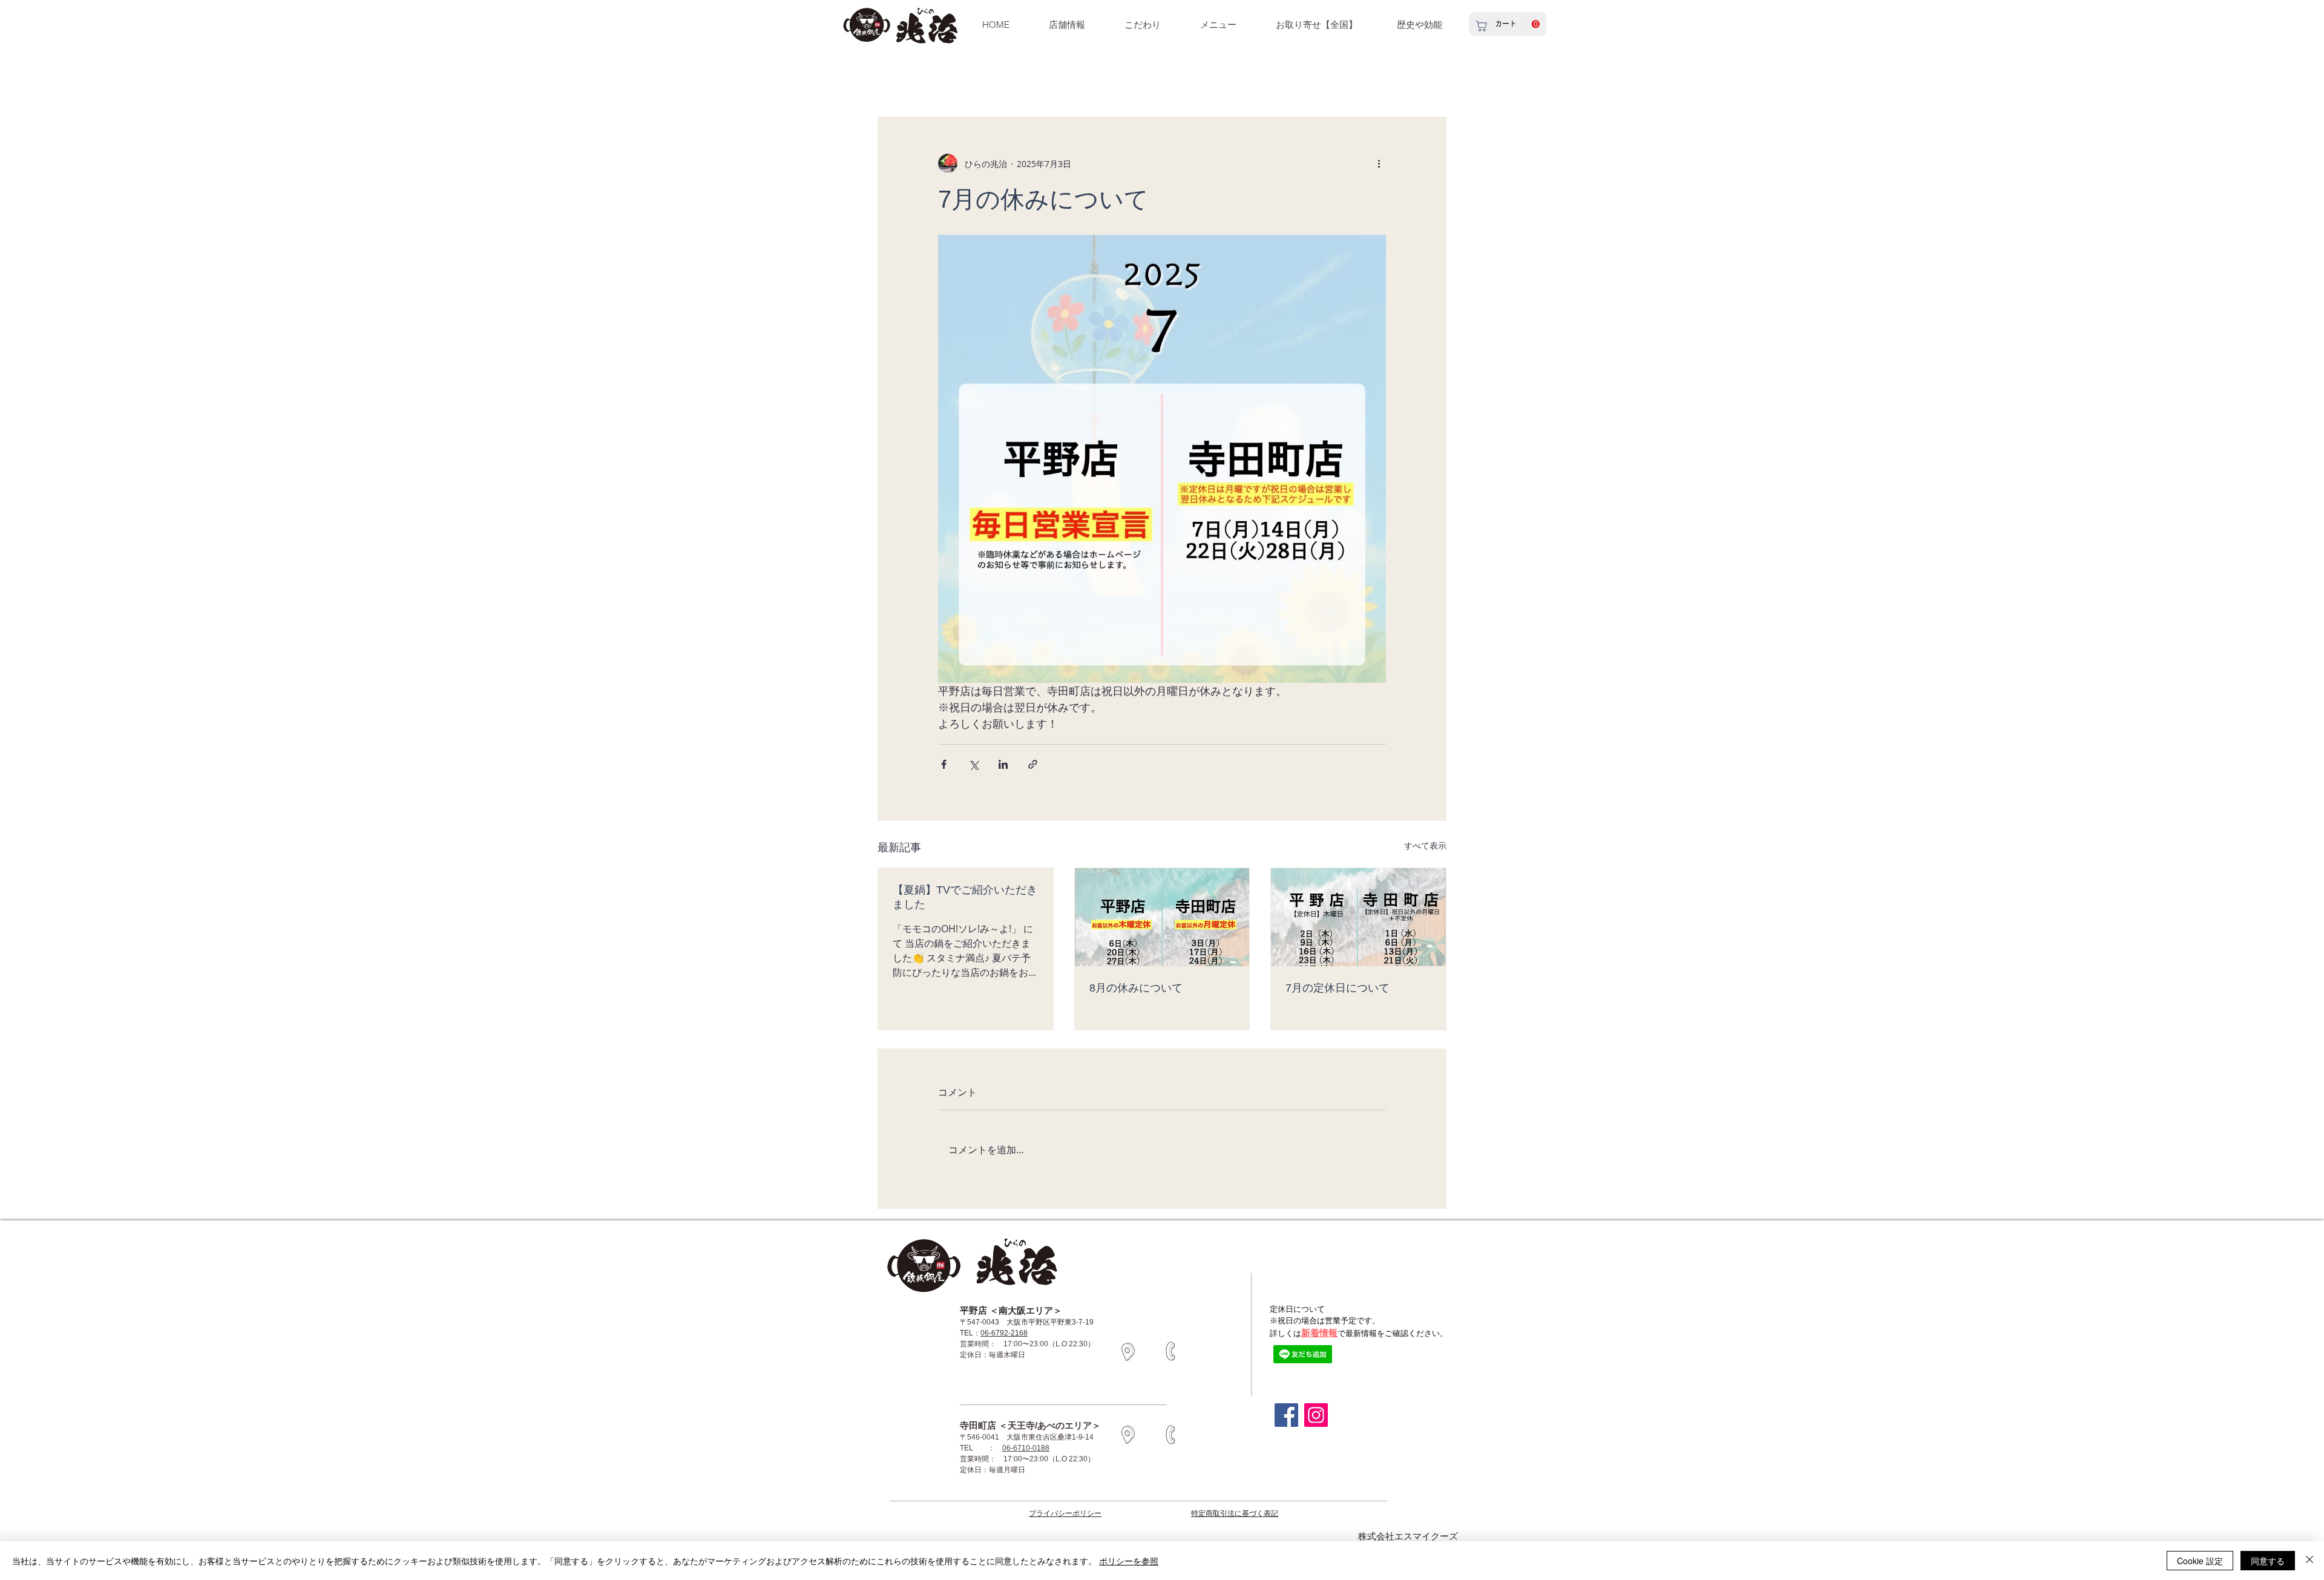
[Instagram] (1316, 1415)
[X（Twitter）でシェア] (973, 764)
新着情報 (1319, 1333)
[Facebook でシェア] (944, 764)
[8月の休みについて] (1162, 917)
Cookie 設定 (2200, 1561)
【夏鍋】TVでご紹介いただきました (965, 897)
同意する (2268, 1561)
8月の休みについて (1136, 988)
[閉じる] (2309, 1561)
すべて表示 (1425, 845)
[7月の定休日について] (1358, 917)
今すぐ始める (965, 81)
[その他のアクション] (1379, 163)
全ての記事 (897, 81)
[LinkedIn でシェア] (1003, 764)
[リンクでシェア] (1033, 764)
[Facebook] (1286, 1415)
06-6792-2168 (1004, 1333)
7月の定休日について (1338, 988)
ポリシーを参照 (1129, 1561)
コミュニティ (1036, 81)
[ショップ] (1481, 26)
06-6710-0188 (1026, 1448)
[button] (1419, 25)
